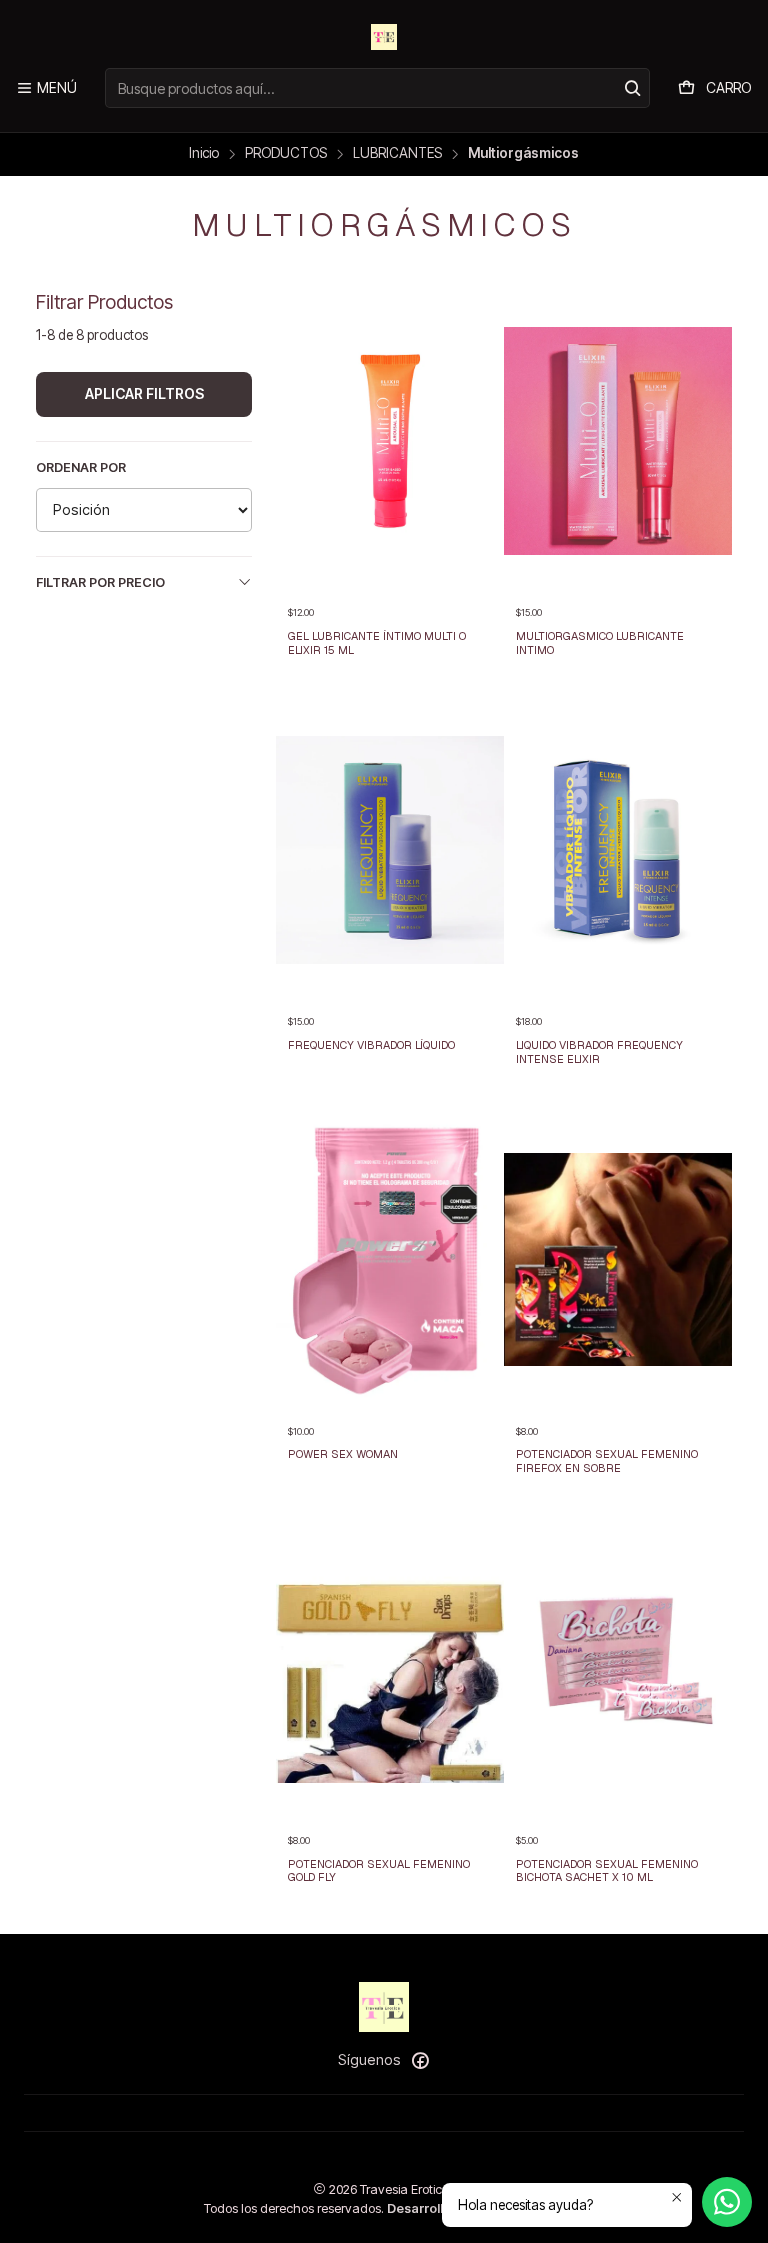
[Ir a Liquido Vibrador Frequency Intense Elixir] (618, 850)
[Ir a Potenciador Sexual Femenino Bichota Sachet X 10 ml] (618, 1669)
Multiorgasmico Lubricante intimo (600, 643)
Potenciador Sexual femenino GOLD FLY (379, 1871)
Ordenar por (81, 467)
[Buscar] (633, 88)
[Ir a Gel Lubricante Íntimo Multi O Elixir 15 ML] (390, 441)
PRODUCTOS (286, 154)
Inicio (204, 154)
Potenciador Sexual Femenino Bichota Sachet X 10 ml (607, 1871)
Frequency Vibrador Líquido (371, 1045)
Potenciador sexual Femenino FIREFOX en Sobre (607, 1461)
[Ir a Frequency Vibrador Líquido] (390, 850)
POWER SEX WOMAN (343, 1454)
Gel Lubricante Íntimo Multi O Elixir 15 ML (377, 643)
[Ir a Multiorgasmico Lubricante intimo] (618, 441)
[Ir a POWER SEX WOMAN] (390, 1260)
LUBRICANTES (397, 154)
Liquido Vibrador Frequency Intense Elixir (599, 1052)
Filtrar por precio (100, 582)
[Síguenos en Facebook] (420, 2060)
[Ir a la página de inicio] (384, 37)
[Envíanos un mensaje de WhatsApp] (727, 2202)
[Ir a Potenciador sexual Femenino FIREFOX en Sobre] (618, 1260)
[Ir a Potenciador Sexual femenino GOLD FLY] (390, 1669)
